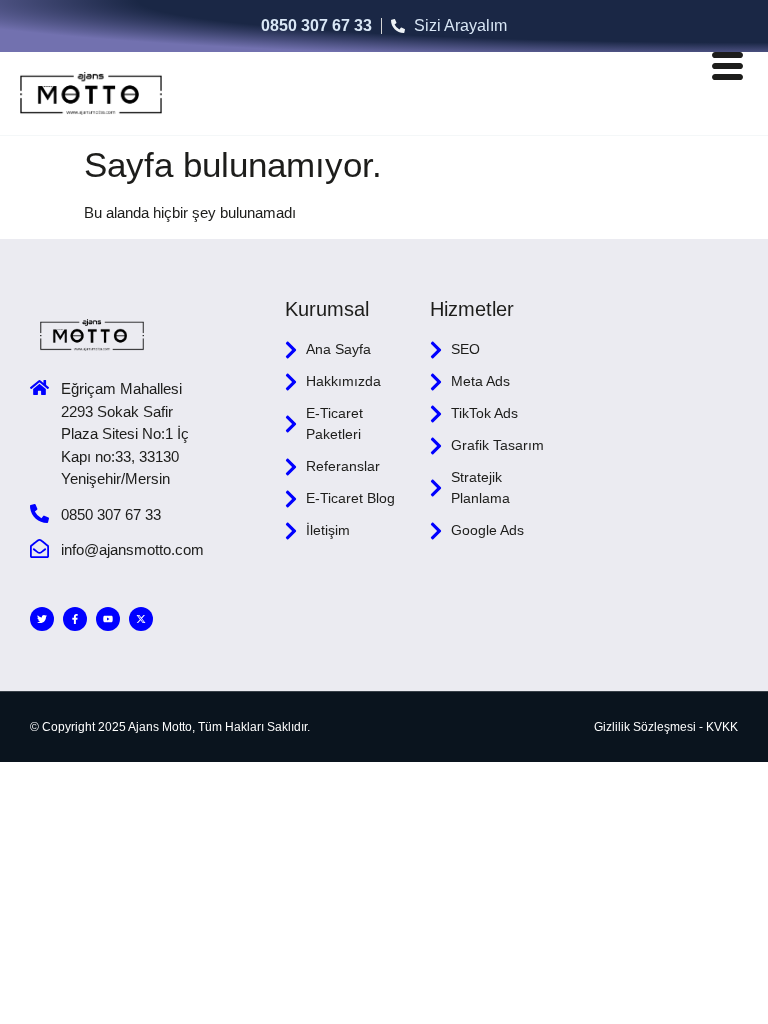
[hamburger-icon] (726, 70)
